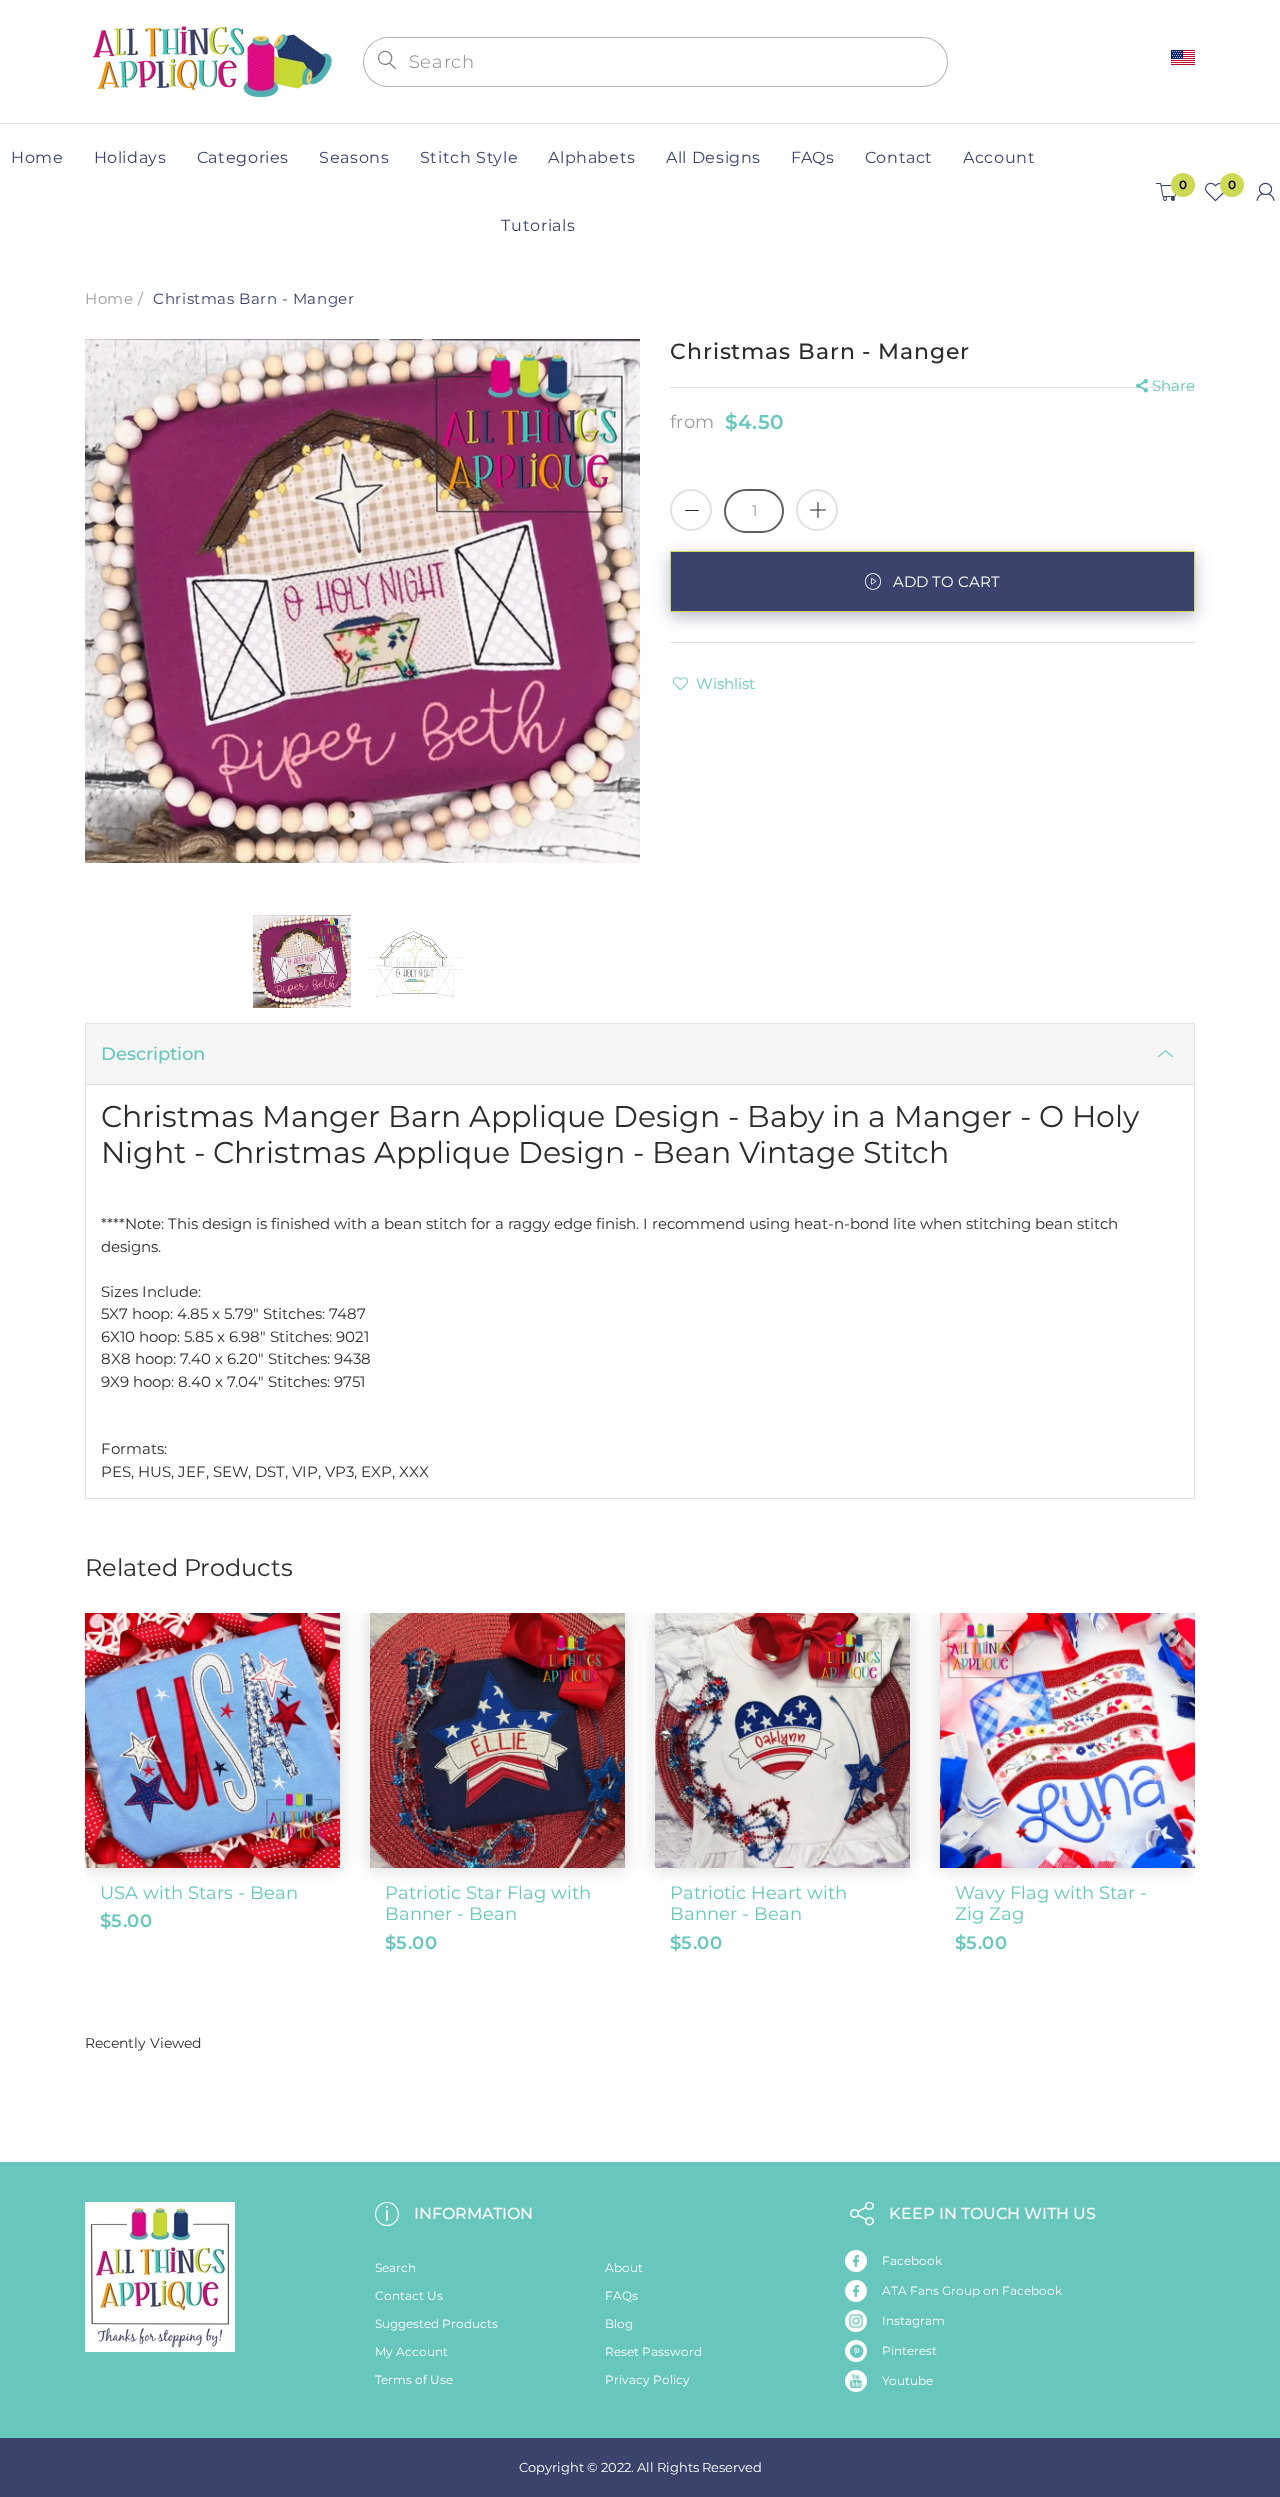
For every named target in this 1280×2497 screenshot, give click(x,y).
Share (1173, 385)
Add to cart (946, 581)
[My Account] (1265, 192)
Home (109, 298)
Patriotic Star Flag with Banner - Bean (488, 1904)
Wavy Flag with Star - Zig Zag (1051, 1904)
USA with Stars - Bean (199, 1893)
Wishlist (725, 683)
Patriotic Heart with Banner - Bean (758, 1904)
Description (153, 1054)
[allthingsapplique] (210, 59)
